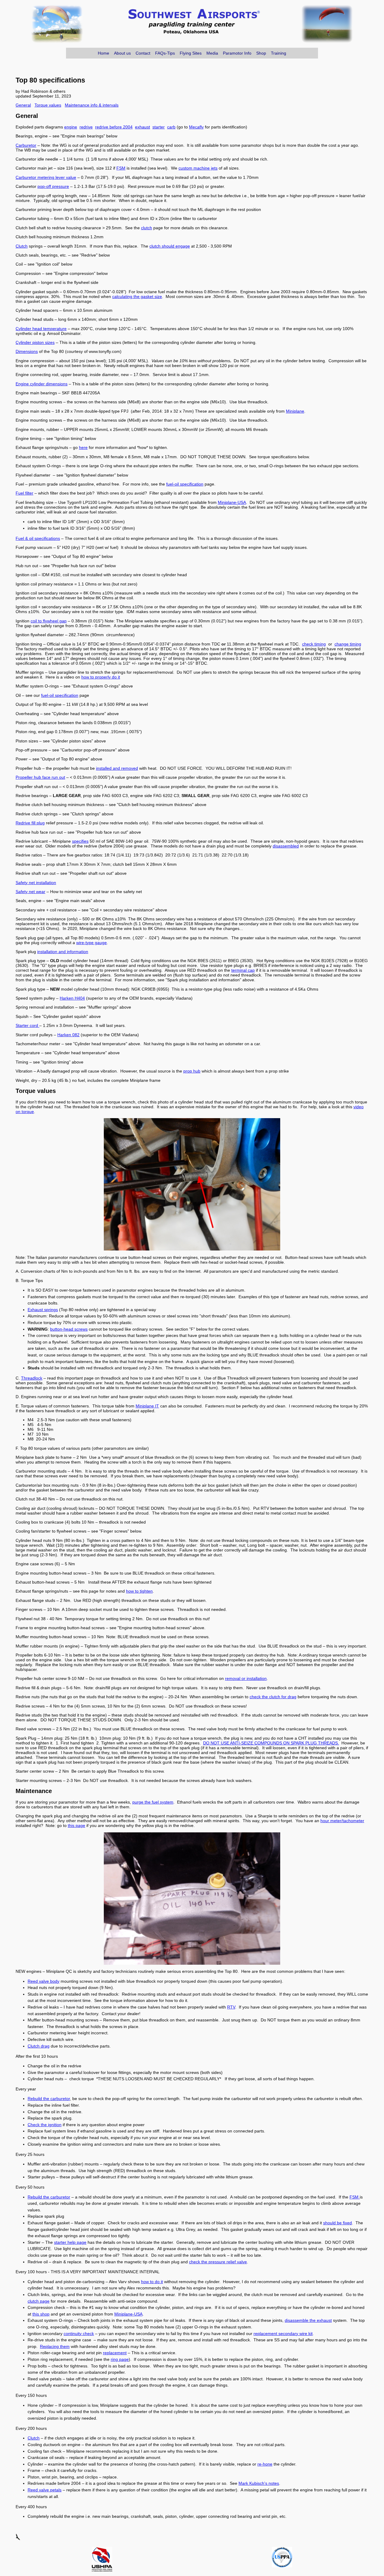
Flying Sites (191, 53)
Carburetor (26, 145)
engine (71, 127)
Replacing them (55, 2346)
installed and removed (117, 768)
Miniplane (295, 411)
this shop (41, 2314)
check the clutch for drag (273, 1697)
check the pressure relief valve (218, 2262)
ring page (120, 2359)
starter (159, 127)
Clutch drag (39, 2046)
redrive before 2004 (114, 127)
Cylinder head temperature (41, 329)
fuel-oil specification (185, 484)
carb (171, 127)
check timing (314, 644)
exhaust (142, 127)
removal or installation (246, 1678)
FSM (121, 168)
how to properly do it (101, 677)
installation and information (63, 952)
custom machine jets (198, 168)
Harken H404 (72, 998)
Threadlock (32, 1378)
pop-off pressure (53, 186)
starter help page (70, 2242)
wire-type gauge (91, 943)
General (23, 105)
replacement (115, 2353)
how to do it (152, 2282)
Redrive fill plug (30, 823)
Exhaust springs (43, 1310)
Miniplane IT (147, 1406)
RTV (231, 2007)
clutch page (39, 2301)
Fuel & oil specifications (38, 538)
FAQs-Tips (165, 53)
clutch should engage (170, 246)
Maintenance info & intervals (92, 105)
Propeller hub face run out (40, 777)
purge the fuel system (153, 1802)
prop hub (192, 1071)
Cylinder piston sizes (35, 342)
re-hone (265, 2464)
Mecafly (196, 127)
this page (76, 1825)
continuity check (79, 2334)
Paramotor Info (237, 53)
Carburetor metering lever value (46, 177)
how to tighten (139, 1591)
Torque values (48, 105)
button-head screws (69, 1329)
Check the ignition (45, 2125)
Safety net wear (30, 892)
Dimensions (27, 351)
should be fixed (337, 2223)
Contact (143, 53)
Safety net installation (36, 883)
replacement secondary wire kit (283, 2334)
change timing (348, 644)
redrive (86, 127)
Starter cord (27, 1025)
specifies (80, 841)
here (83, 447)
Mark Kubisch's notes (259, 2483)
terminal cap (243, 970)
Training (279, 53)
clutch (147, 228)
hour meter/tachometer (342, 1821)
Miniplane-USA (232, 502)
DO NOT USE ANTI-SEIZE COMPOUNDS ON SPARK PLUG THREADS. (271, 1743)
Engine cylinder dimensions (42, 384)
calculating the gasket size (137, 296)
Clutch (22, 246)
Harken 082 (68, 1035)
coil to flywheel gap (49, 621)
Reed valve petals (45, 2490)
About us (122, 53)
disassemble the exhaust (308, 2320)
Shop (261, 53)
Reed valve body (43, 1981)
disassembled (286, 846)
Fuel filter (24, 493)
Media (212, 53)
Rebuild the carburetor (49, 2099)
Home (103, 53)
